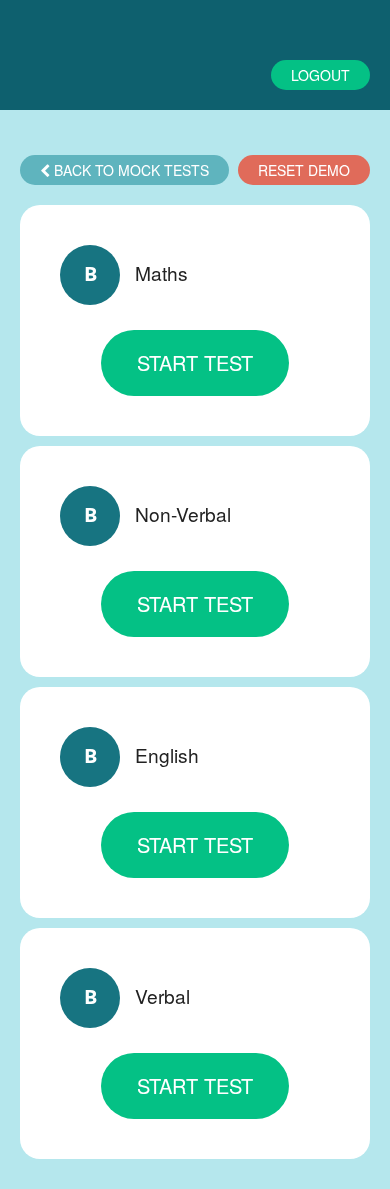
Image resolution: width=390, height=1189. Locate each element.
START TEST (195, 362)
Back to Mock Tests (129, 170)
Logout (320, 75)
